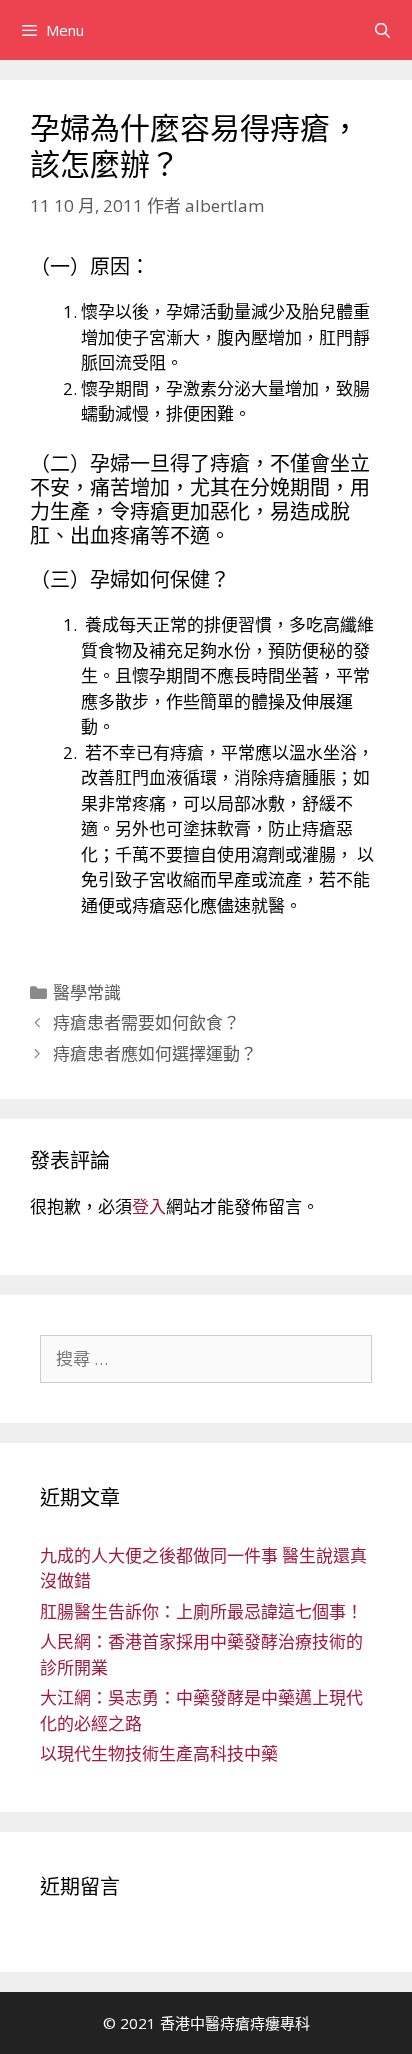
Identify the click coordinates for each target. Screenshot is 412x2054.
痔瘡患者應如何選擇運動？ (155, 1053)
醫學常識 (87, 992)
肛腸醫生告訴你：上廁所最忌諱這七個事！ (201, 1611)
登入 (149, 1206)
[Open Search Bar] (382, 30)
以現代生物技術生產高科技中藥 (159, 1753)
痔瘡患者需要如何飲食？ (146, 1022)
